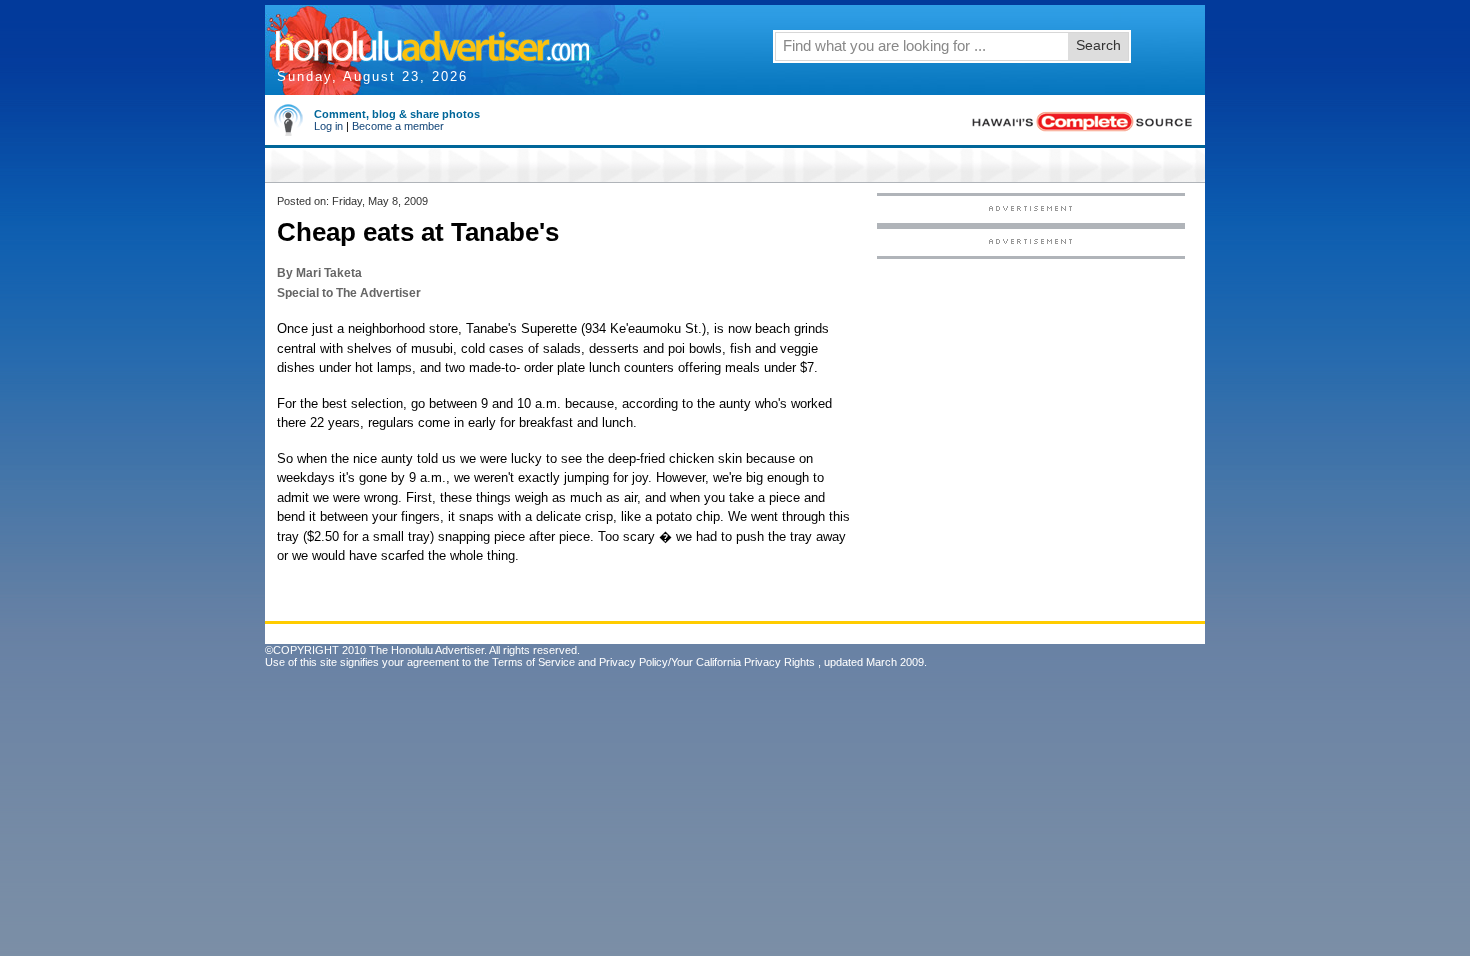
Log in (328, 126)
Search (1098, 45)
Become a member (398, 126)
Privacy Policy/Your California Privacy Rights (707, 662)
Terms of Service (533, 662)
